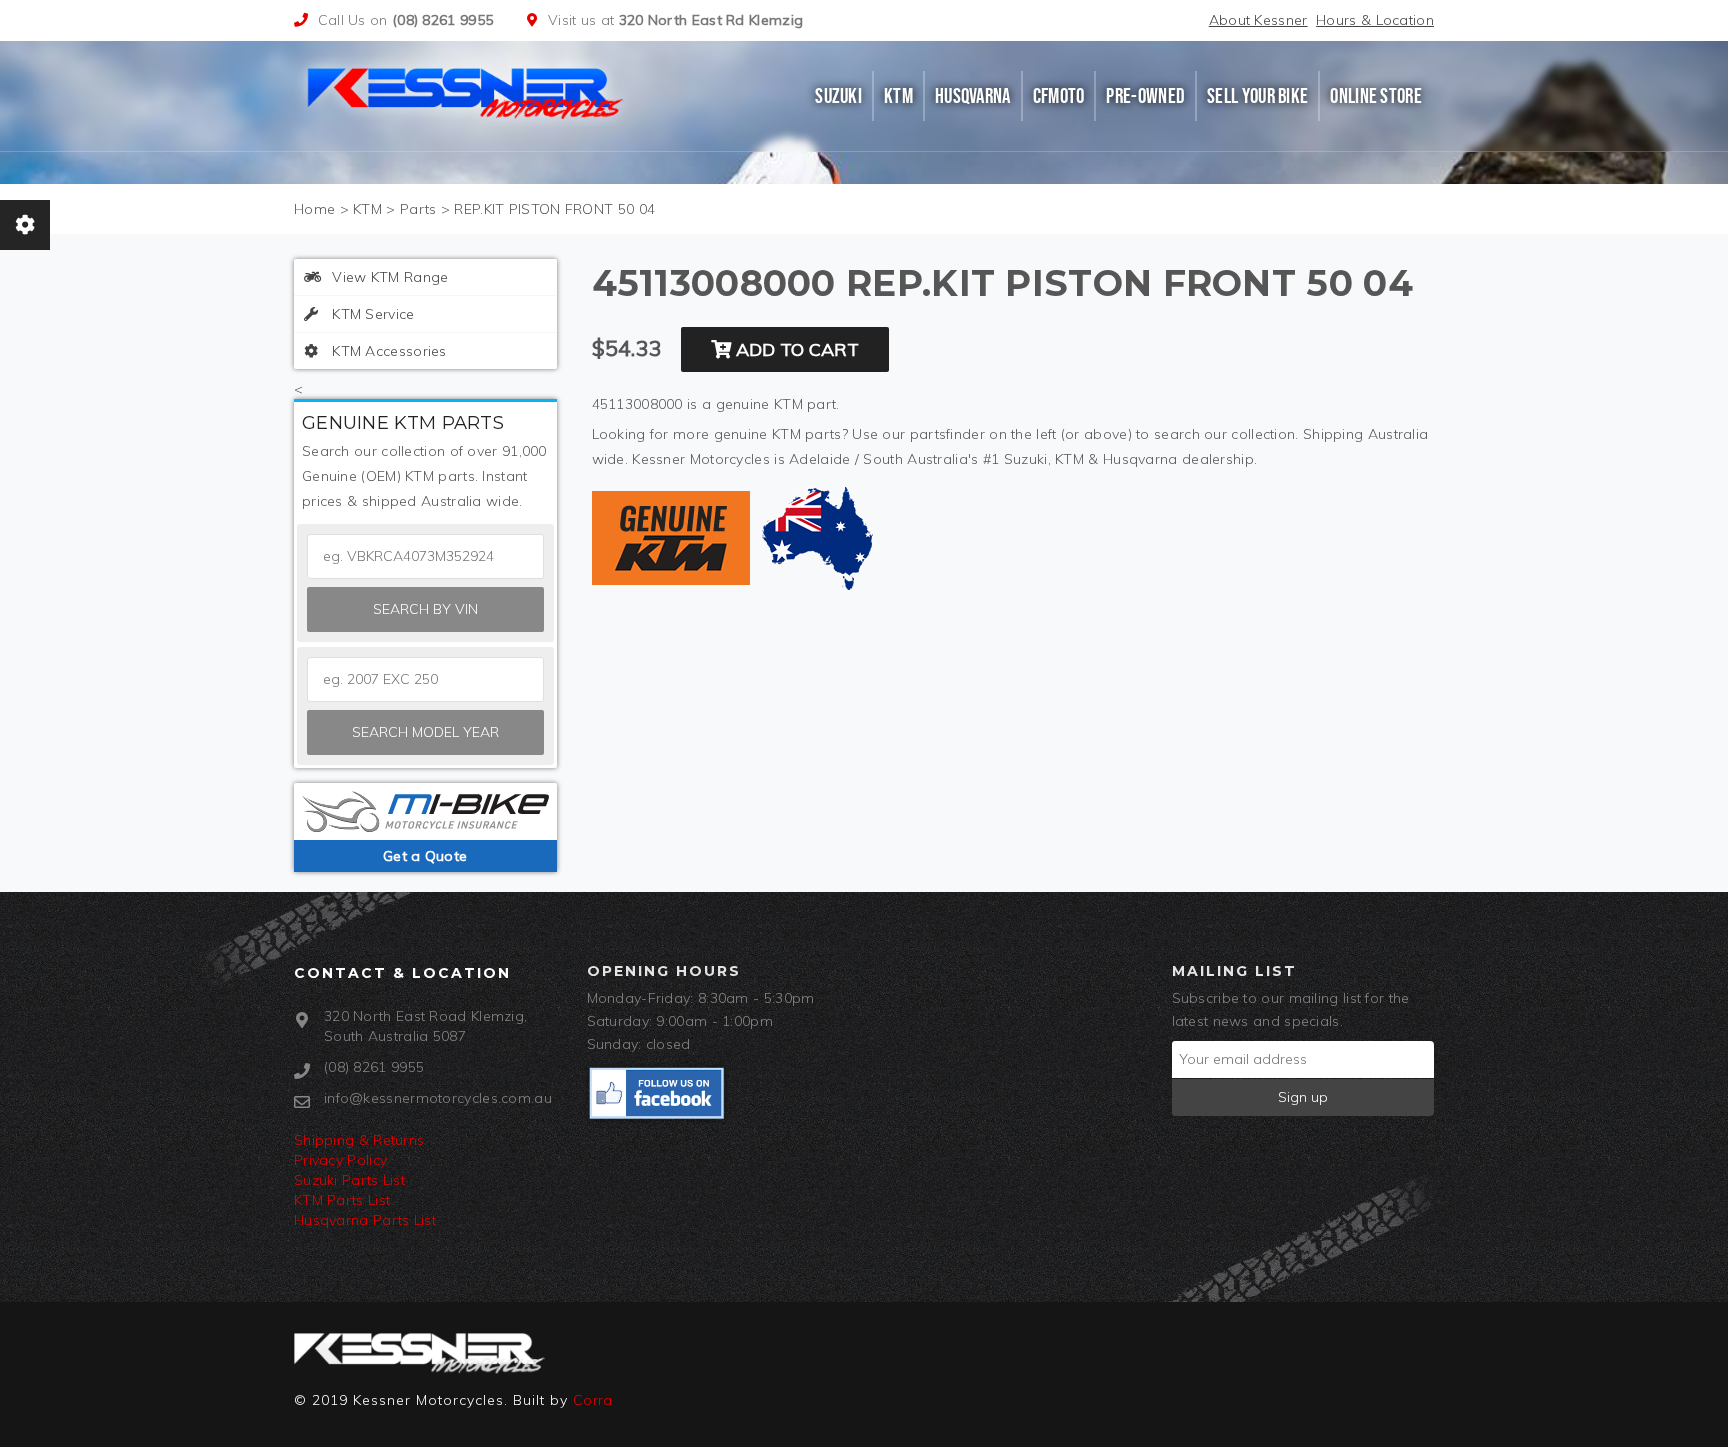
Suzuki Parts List (349, 1180)
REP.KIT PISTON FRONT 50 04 (554, 209)
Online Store (1376, 96)
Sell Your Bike (1257, 96)
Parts (418, 209)
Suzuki (838, 96)
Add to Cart (795, 349)
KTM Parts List (342, 1200)
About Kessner (1258, 20)
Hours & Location (1375, 20)
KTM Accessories (387, 351)
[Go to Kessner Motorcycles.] (314, 209)
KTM (898, 96)
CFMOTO (1059, 96)
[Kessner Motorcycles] (467, 91)
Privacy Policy (340, 1160)
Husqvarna (973, 96)
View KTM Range (388, 277)
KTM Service (371, 314)
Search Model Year (425, 732)
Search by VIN (425, 609)
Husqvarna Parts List (365, 1220)
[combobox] (425, 679)
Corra (593, 1400)
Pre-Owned (1145, 96)
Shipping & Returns (359, 1140)
